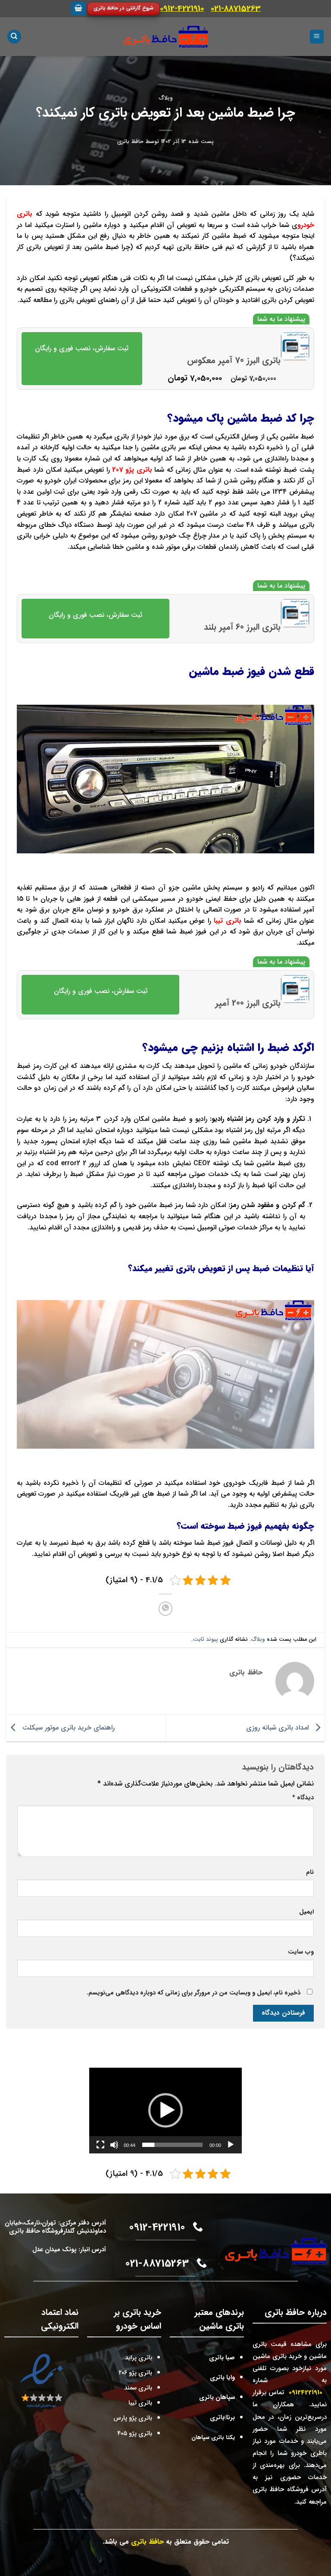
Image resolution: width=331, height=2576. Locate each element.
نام (310, 1872)
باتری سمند (138, 2388)
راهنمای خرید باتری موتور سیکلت (67, 1728)
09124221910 (306, 2392)
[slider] (172, 2145)
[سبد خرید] (78, 9)
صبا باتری (222, 2358)
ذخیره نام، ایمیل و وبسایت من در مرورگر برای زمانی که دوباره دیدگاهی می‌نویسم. (194, 1993)
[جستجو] (14, 37)
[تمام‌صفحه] (100, 2145)
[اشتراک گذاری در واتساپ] (166, 1609)
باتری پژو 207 (132, 470)
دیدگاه (303, 1798)
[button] (165, 2110)
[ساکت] (114, 2145)
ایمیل (306, 1912)
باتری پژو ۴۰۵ (135, 2434)
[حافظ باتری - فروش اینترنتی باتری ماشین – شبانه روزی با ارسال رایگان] (166, 37)
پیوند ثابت (206, 1640)
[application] (165, 2111)
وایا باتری (222, 2378)
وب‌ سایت (301, 1952)
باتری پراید (139, 2358)
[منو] (317, 37)
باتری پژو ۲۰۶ (135, 2373)
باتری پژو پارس (133, 2418)
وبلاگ (165, 98)
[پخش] (231, 2145)
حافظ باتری (130, 142)
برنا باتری (222, 2418)
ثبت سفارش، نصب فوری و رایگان (82, 348)
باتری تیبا (228, 921)
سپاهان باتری (217, 2397)
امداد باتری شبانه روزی (277, 1728)
